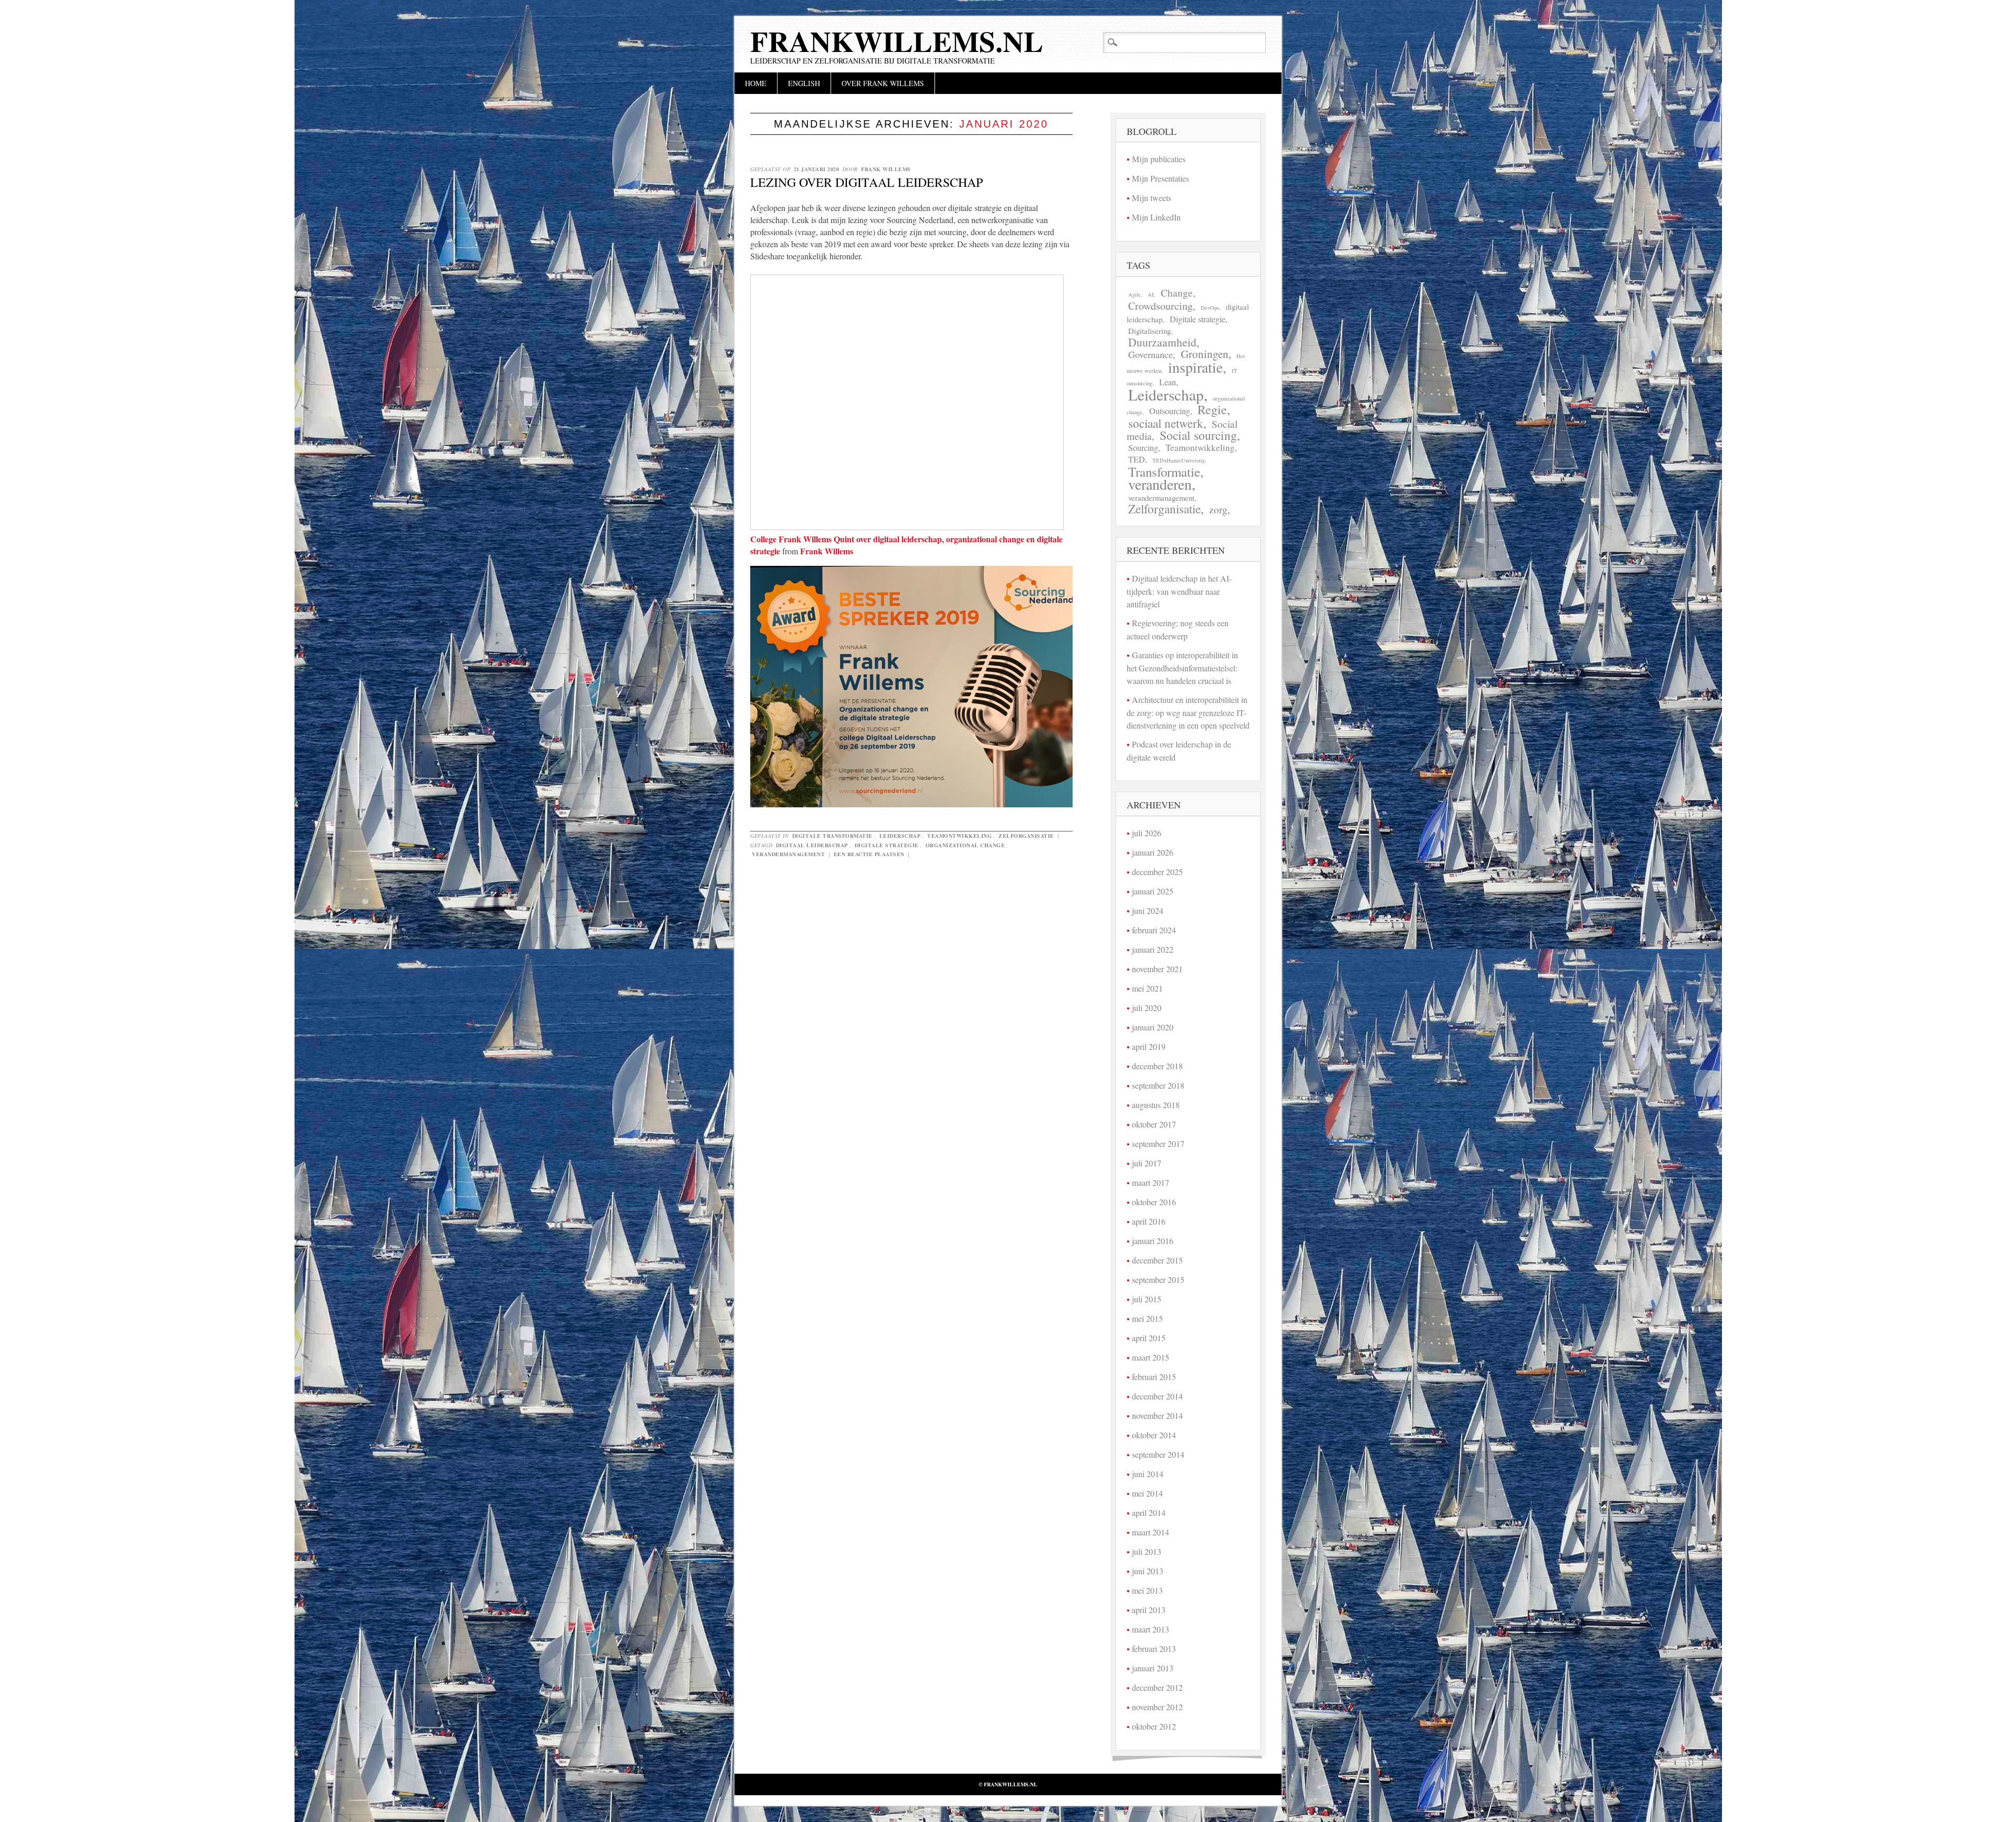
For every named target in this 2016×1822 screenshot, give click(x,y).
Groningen (1205, 354)
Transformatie (1164, 472)
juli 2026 (1147, 833)
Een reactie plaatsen (869, 854)
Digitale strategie (887, 845)
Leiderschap (900, 836)
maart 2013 (1151, 1629)
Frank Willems (886, 169)
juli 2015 (1147, 1299)
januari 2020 (1153, 1027)
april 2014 (1149, 1513)
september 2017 (1158, 1144)
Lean (1168, 382)
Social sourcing (1198, 435)
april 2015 (1149, 1338)
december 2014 (1157, 1396)
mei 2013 (1147, 1590)
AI (1151, 294)
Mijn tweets (1152, 198)
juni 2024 (1148, 910)
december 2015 (1157, 1260)
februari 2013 (1154, 1649)
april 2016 (1149, 1221)
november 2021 (1157, 969)
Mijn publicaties (1159, 159)
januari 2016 (1153, 1241)
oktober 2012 (1154, 1726)
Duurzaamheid (1162, 342)
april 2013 (1149, 1610)
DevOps (1210, 308)
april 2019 (1149, 1046)
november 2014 (1157, 1415)
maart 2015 (1151, 1357)
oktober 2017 (1154, 1124)
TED (1137, 459)
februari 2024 (1154, 930)
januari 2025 (1153, 891)
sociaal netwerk (1166, 423)
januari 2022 (1153, 949)
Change (1177, 293)
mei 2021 (1147, 988)
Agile (1135, 294)
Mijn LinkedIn (1156, 217)
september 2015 (1158, 1279)
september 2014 (1158, 1454)
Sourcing (1143, 448)
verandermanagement (788, 854)
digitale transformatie (832, 836)
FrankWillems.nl (897, 41)
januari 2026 (1153, 852)
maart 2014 (1151, 1532)
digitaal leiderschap (812, 845)
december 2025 (1157, 872)
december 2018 (1157, 1066)
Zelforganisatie (1026, 836)
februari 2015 (1154, 1377)
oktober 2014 (1154, 1435)
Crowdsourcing (1161, 306)
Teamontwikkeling (959, 836)
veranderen (1160, 484)
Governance (1151, 354)
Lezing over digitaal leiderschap (867, 182)
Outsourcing (1170, 411)
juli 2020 (1147, 1008)
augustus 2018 (1156, 1105)
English (804, 83)
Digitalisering (1149, 331)
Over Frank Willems (883, 83)
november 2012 (1157, 1707)
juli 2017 (1147, 1163)
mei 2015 (1147, 1318)
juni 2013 (1148, 1571)
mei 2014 (1147, 1493)
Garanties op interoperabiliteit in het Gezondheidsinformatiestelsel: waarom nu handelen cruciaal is (1182, 668)
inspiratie (1195, 367)
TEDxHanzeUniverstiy (1178, 460)
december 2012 (1157, 1687)
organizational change (965, 845)
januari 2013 (1153, 1668)
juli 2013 (1147, 1551)
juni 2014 (1148, 1474)
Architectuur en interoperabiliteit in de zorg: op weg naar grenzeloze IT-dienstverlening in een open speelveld (1188, 712)
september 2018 (1158, 1085)
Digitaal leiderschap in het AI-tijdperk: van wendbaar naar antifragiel (1179, 591)
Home (756, 83)
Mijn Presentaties (1161, 178)
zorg (1218, 509)
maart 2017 (1151, 1182)
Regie (1212, 409)
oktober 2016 (1154, 1202)
